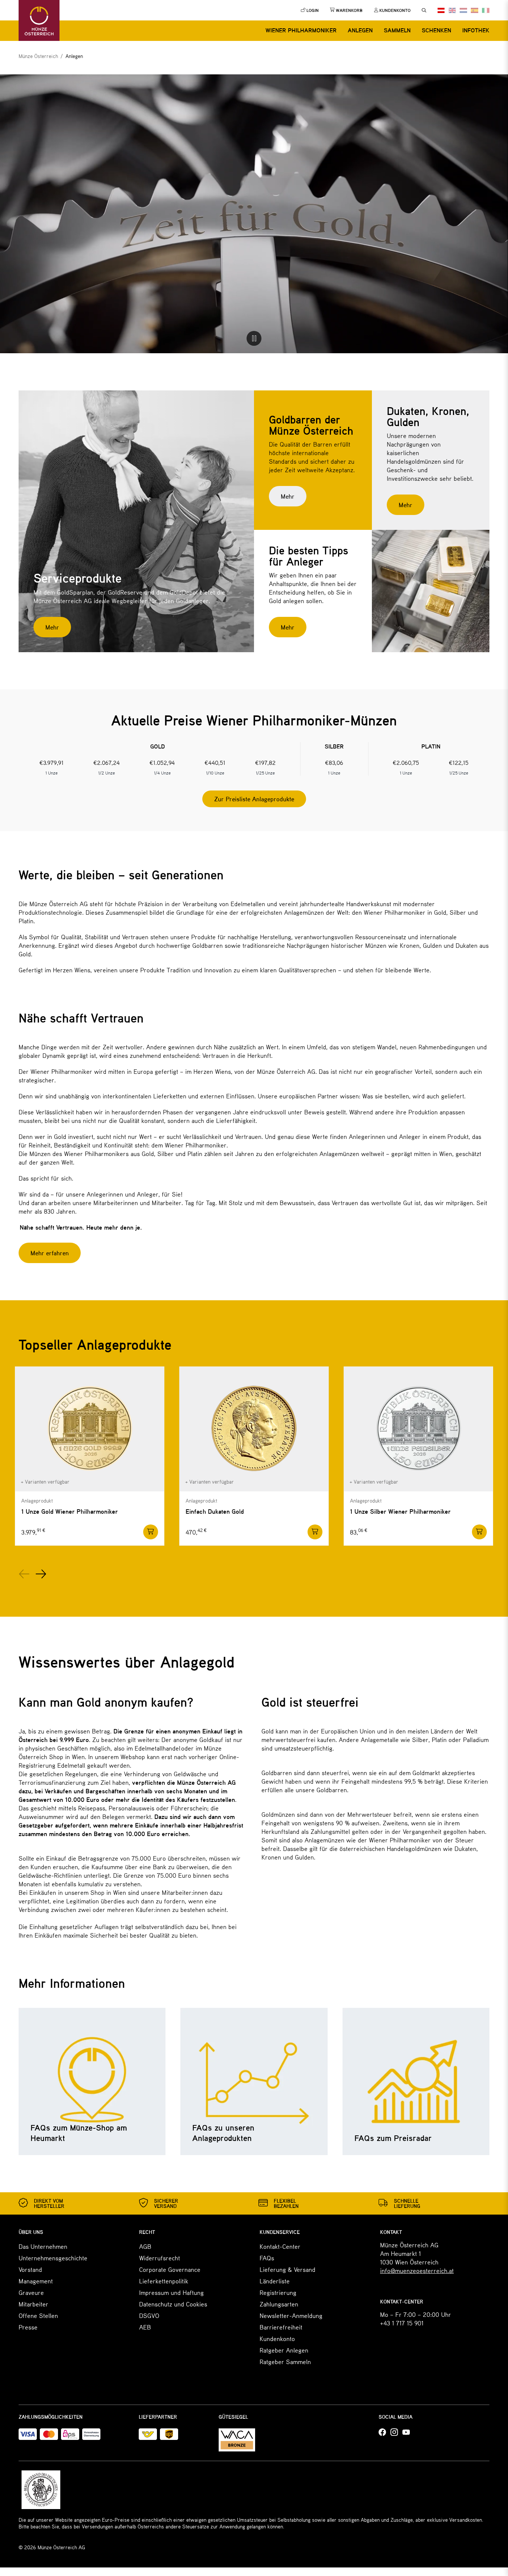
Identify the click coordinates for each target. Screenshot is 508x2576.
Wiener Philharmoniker (301, 30)
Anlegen (360, 30)
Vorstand (30, 2269)
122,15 (459, 762)
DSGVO (149, 2315)
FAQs (267, 2258)
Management (36, 2281)
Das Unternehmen (43, 2246)
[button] (24, 1574)
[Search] (424, 10)
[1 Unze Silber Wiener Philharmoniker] (418, 1429)
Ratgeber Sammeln (285, 2361)
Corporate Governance (170, 2269)
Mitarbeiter (33, 2304)
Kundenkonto (277, 2338)
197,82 (265, 762)
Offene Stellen (38, 2315)
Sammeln (397, 30)
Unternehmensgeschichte (53, 2258)
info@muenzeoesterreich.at (417, 2270)
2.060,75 (406, 762)
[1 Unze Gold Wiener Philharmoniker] (90, 1429)
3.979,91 (52, 762)
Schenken (436, 30)
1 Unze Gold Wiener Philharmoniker (70, 1511)
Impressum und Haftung (171, 2292)
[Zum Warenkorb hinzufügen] (151, 1532)
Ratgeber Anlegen (284, 2350)
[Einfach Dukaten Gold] (254, 1429)
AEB (145, 2327)
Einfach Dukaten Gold (215, 1511)
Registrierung (278, 2292)
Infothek (476, 30)
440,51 (215, 762)
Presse (28, 2327)
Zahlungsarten (279, 2304)
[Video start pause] (254, 338)
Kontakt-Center (280, 2246)
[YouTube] (406, 2432)
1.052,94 (162, 762)
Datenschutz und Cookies (173, 2304)
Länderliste (275, 2281)
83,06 (334, 762)
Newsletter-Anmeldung (291, 2315)
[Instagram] (394, 2432)
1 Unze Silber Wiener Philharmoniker (400, 1511)
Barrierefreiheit (281, 2327)
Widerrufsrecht (160, 2258)
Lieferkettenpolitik (164, 2281)
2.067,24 (107, 762)
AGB (145, 2246)
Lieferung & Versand (287, 2269)
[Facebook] (382, 2432)
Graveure (31, 2292)
